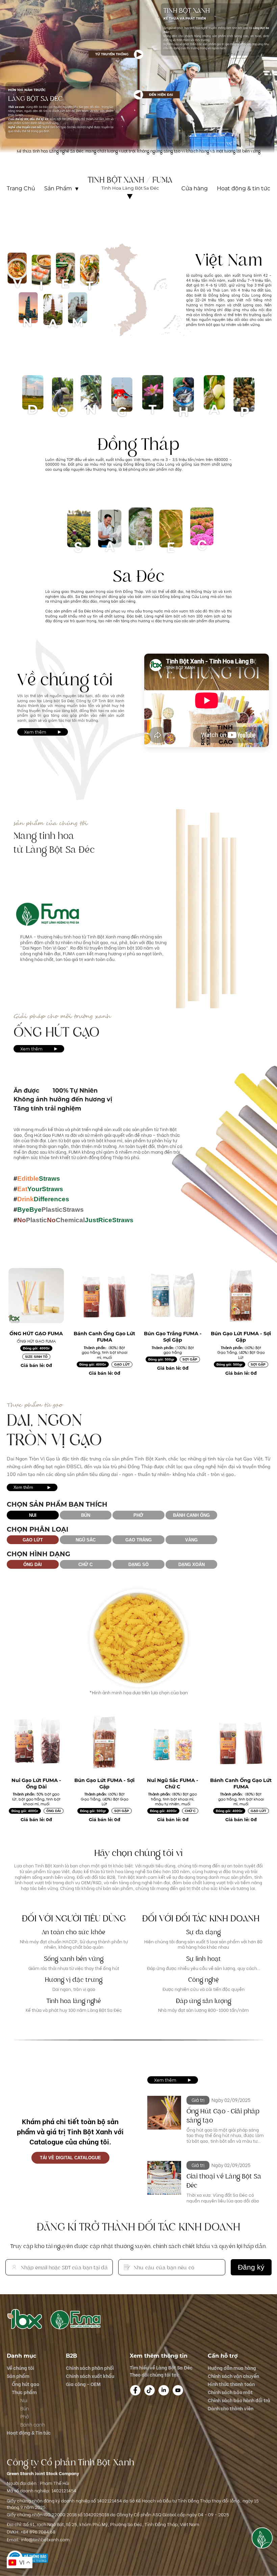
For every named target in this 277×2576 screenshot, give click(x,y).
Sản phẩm (18, 2376)
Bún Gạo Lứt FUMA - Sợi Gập (241, 1337)
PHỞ (138, 1515)
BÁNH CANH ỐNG (191, 1515)
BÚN (86, 1515)
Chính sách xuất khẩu (90, 2376)
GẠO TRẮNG (138, 1540)
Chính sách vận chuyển (233, 2376)
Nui (24, 2400)
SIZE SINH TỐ (36, 1357)
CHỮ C (85, 1565)
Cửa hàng (195, 189)
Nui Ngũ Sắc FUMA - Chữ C (173, 1784)
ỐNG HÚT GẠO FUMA (36, 1334)
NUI (33, 1515)
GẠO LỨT (122, 1364)
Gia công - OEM (83, 2384)
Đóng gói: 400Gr (36, 1348)
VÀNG (191, 1540)
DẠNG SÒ (138, 1565)
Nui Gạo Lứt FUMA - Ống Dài (36, 1784)
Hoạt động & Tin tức (29, 2432)
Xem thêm (35, 732)
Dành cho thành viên (231, 2408)
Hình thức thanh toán (231, 2384)
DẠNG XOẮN (192, 1565)
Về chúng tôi (130, 202)
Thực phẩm (24, 2392)
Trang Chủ (21, 189)
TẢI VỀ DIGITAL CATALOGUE (70, 2158)
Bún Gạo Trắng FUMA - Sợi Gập (173, 1337)
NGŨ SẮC (86, 1540)
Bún (25, 2408)
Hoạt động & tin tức (244, 189)
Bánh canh (33, 2424)
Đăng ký (251, 2267)
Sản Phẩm (58, 189)
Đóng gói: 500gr (161, 1359)
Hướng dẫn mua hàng (232, 2368)
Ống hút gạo (26, 2384)
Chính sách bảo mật (230, 2392)
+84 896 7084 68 (38, 2531)
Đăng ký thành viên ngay (244, 216)
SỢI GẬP (190, 1359)
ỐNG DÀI (33, 1565)
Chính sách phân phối (90, 2368)
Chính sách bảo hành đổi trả (239, 2400)
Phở (24, 2416)
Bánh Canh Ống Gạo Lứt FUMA (104, 1337)
